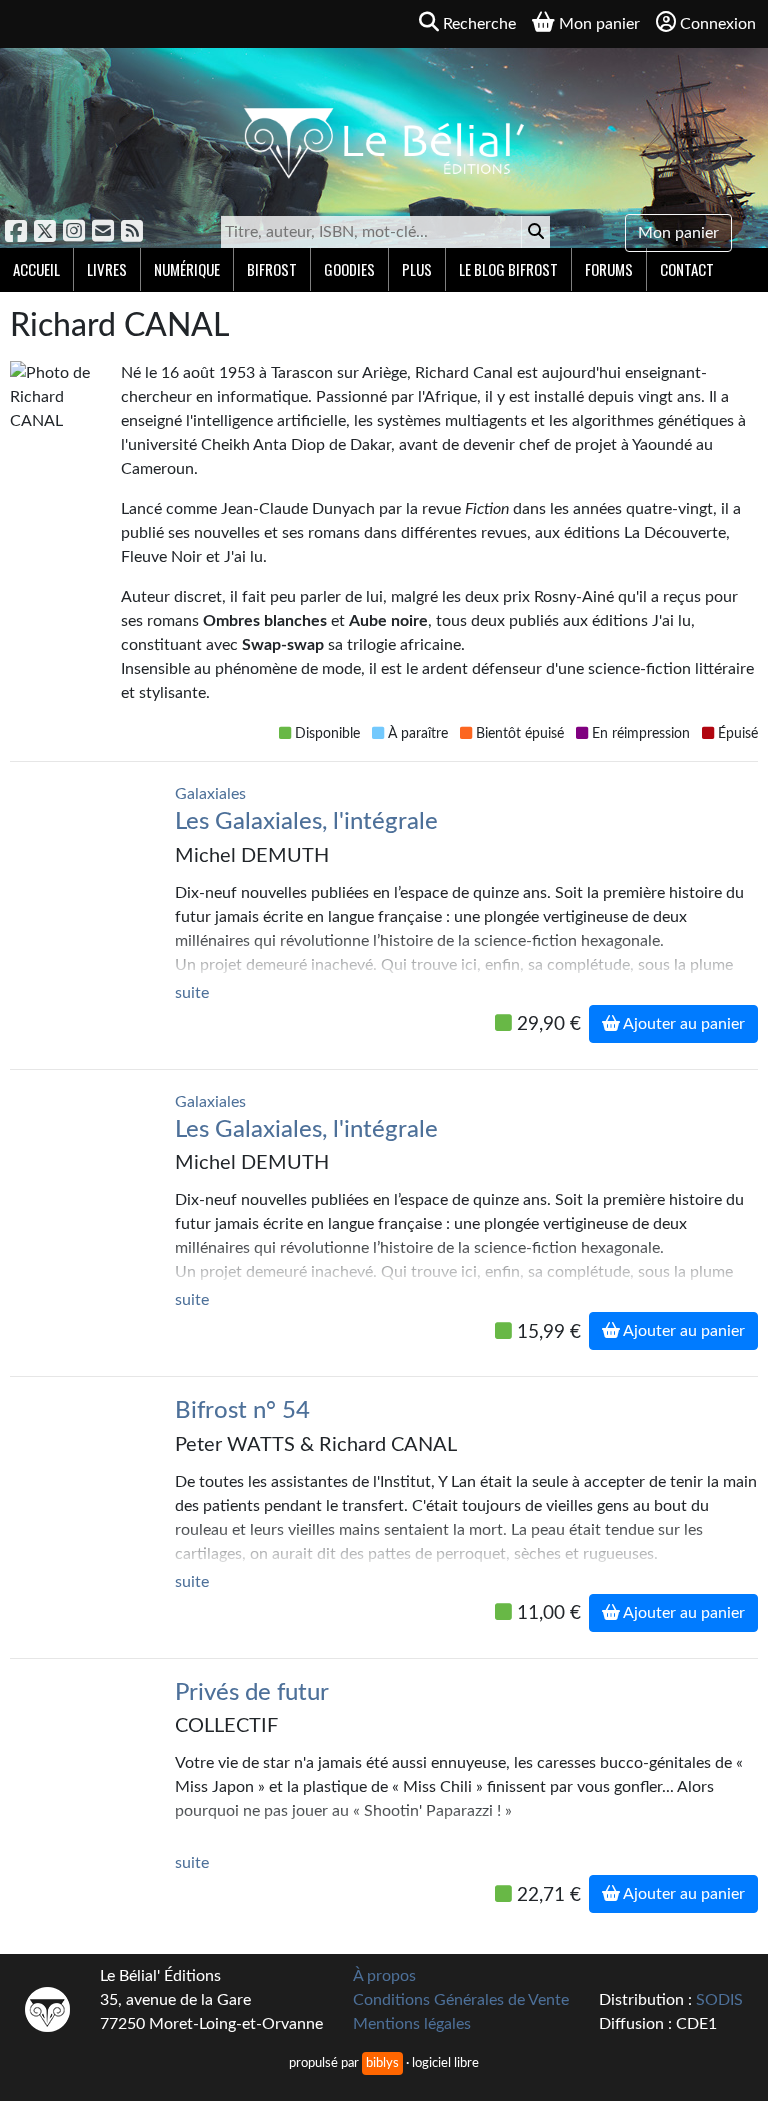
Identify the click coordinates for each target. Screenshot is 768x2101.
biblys (382, 2063)
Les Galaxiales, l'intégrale (306, 822)
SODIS (719, 2000)
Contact (687, 269)
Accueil (36, 269)
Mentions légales (412, 2024)
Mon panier (678, 233)
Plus (417, 269)
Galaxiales (210, 794)
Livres (107, 269)
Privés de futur (252, 1693)
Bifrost (272, 269)
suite (192, 993)
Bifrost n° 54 (242, 1411)
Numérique (187, 269)
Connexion (718, 24)
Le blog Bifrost (508, 269)
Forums (609, 269)
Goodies (349, 269)
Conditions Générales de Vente (461, 2000)
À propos (384, 1976)
